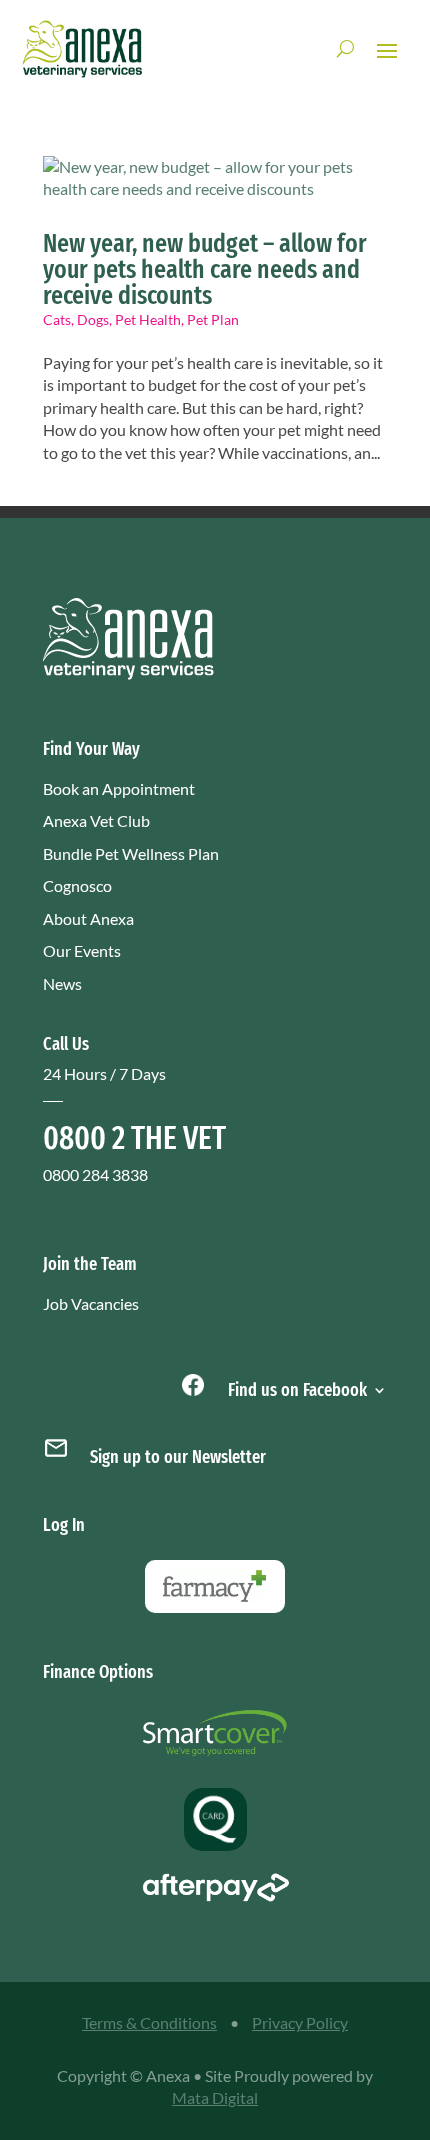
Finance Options (98, 1672)
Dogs (93, 319)
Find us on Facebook (295, 1388)
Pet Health (148, 319)
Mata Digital (215, 2097)
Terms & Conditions (149, 2022)
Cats (57, 319)
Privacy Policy (300, 2022)
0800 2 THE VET (134, 1138)
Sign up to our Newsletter (178, 1457)
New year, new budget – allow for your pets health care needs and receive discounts (205, 269)
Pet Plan (213, 319)
